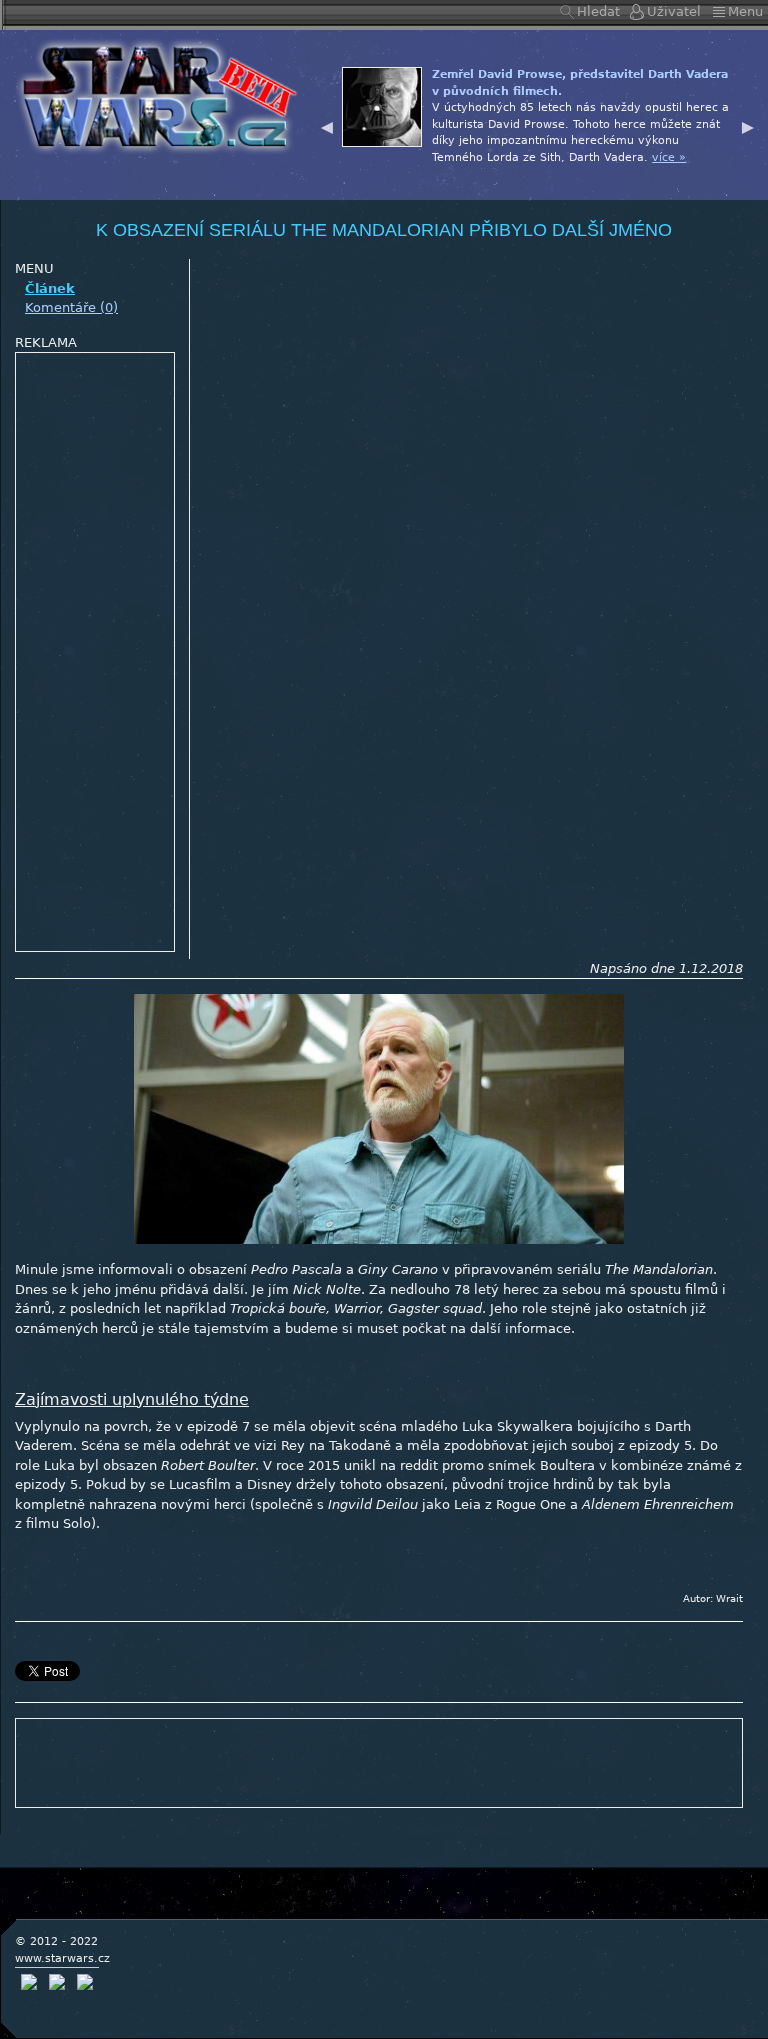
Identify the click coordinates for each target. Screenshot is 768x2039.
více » (669, 157)
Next (748, 125)
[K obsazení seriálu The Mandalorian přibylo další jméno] (153, 94)
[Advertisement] (96, 653)
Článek (50, 288)
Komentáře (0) (71, 307)
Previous (327, 125)
